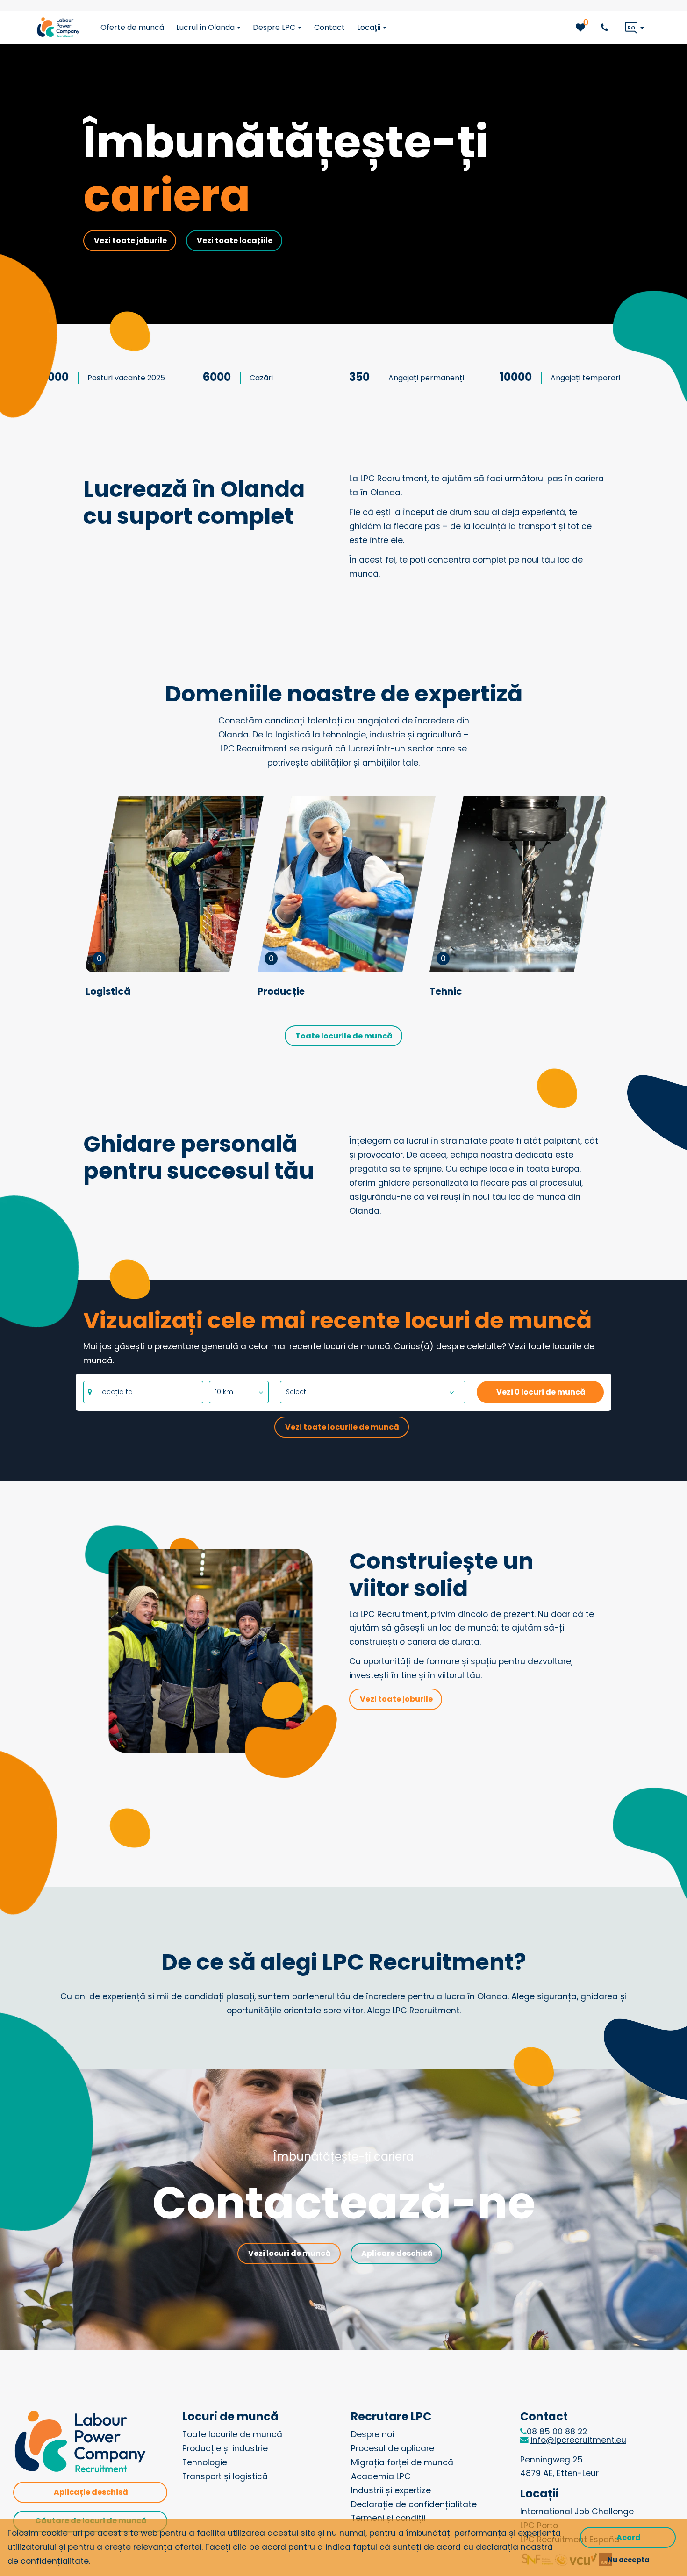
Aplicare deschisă (397, 2253)
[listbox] (239, 1392)
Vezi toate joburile (130, 240)
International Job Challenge (577, 2512)
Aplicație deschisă (91, 2492)
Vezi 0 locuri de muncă (541, 1392)
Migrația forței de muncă (402, 2462)
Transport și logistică (225, 2476)
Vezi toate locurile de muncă (342, 1427)
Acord (629, 2537)
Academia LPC (381, 2476)
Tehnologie (205, 2462)
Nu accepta (628, 2560)
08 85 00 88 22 (557, 2432)
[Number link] (607, 28)
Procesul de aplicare (393, 2448)
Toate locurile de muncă (344, 1036)
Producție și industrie (225, 2448)
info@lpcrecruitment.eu (578, 2440)
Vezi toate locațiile (235, 240)
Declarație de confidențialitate (414, 2504)
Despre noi (372, 2434)
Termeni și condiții (388, 2518)
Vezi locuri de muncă (290, 2253)
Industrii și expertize (391, 2490)
